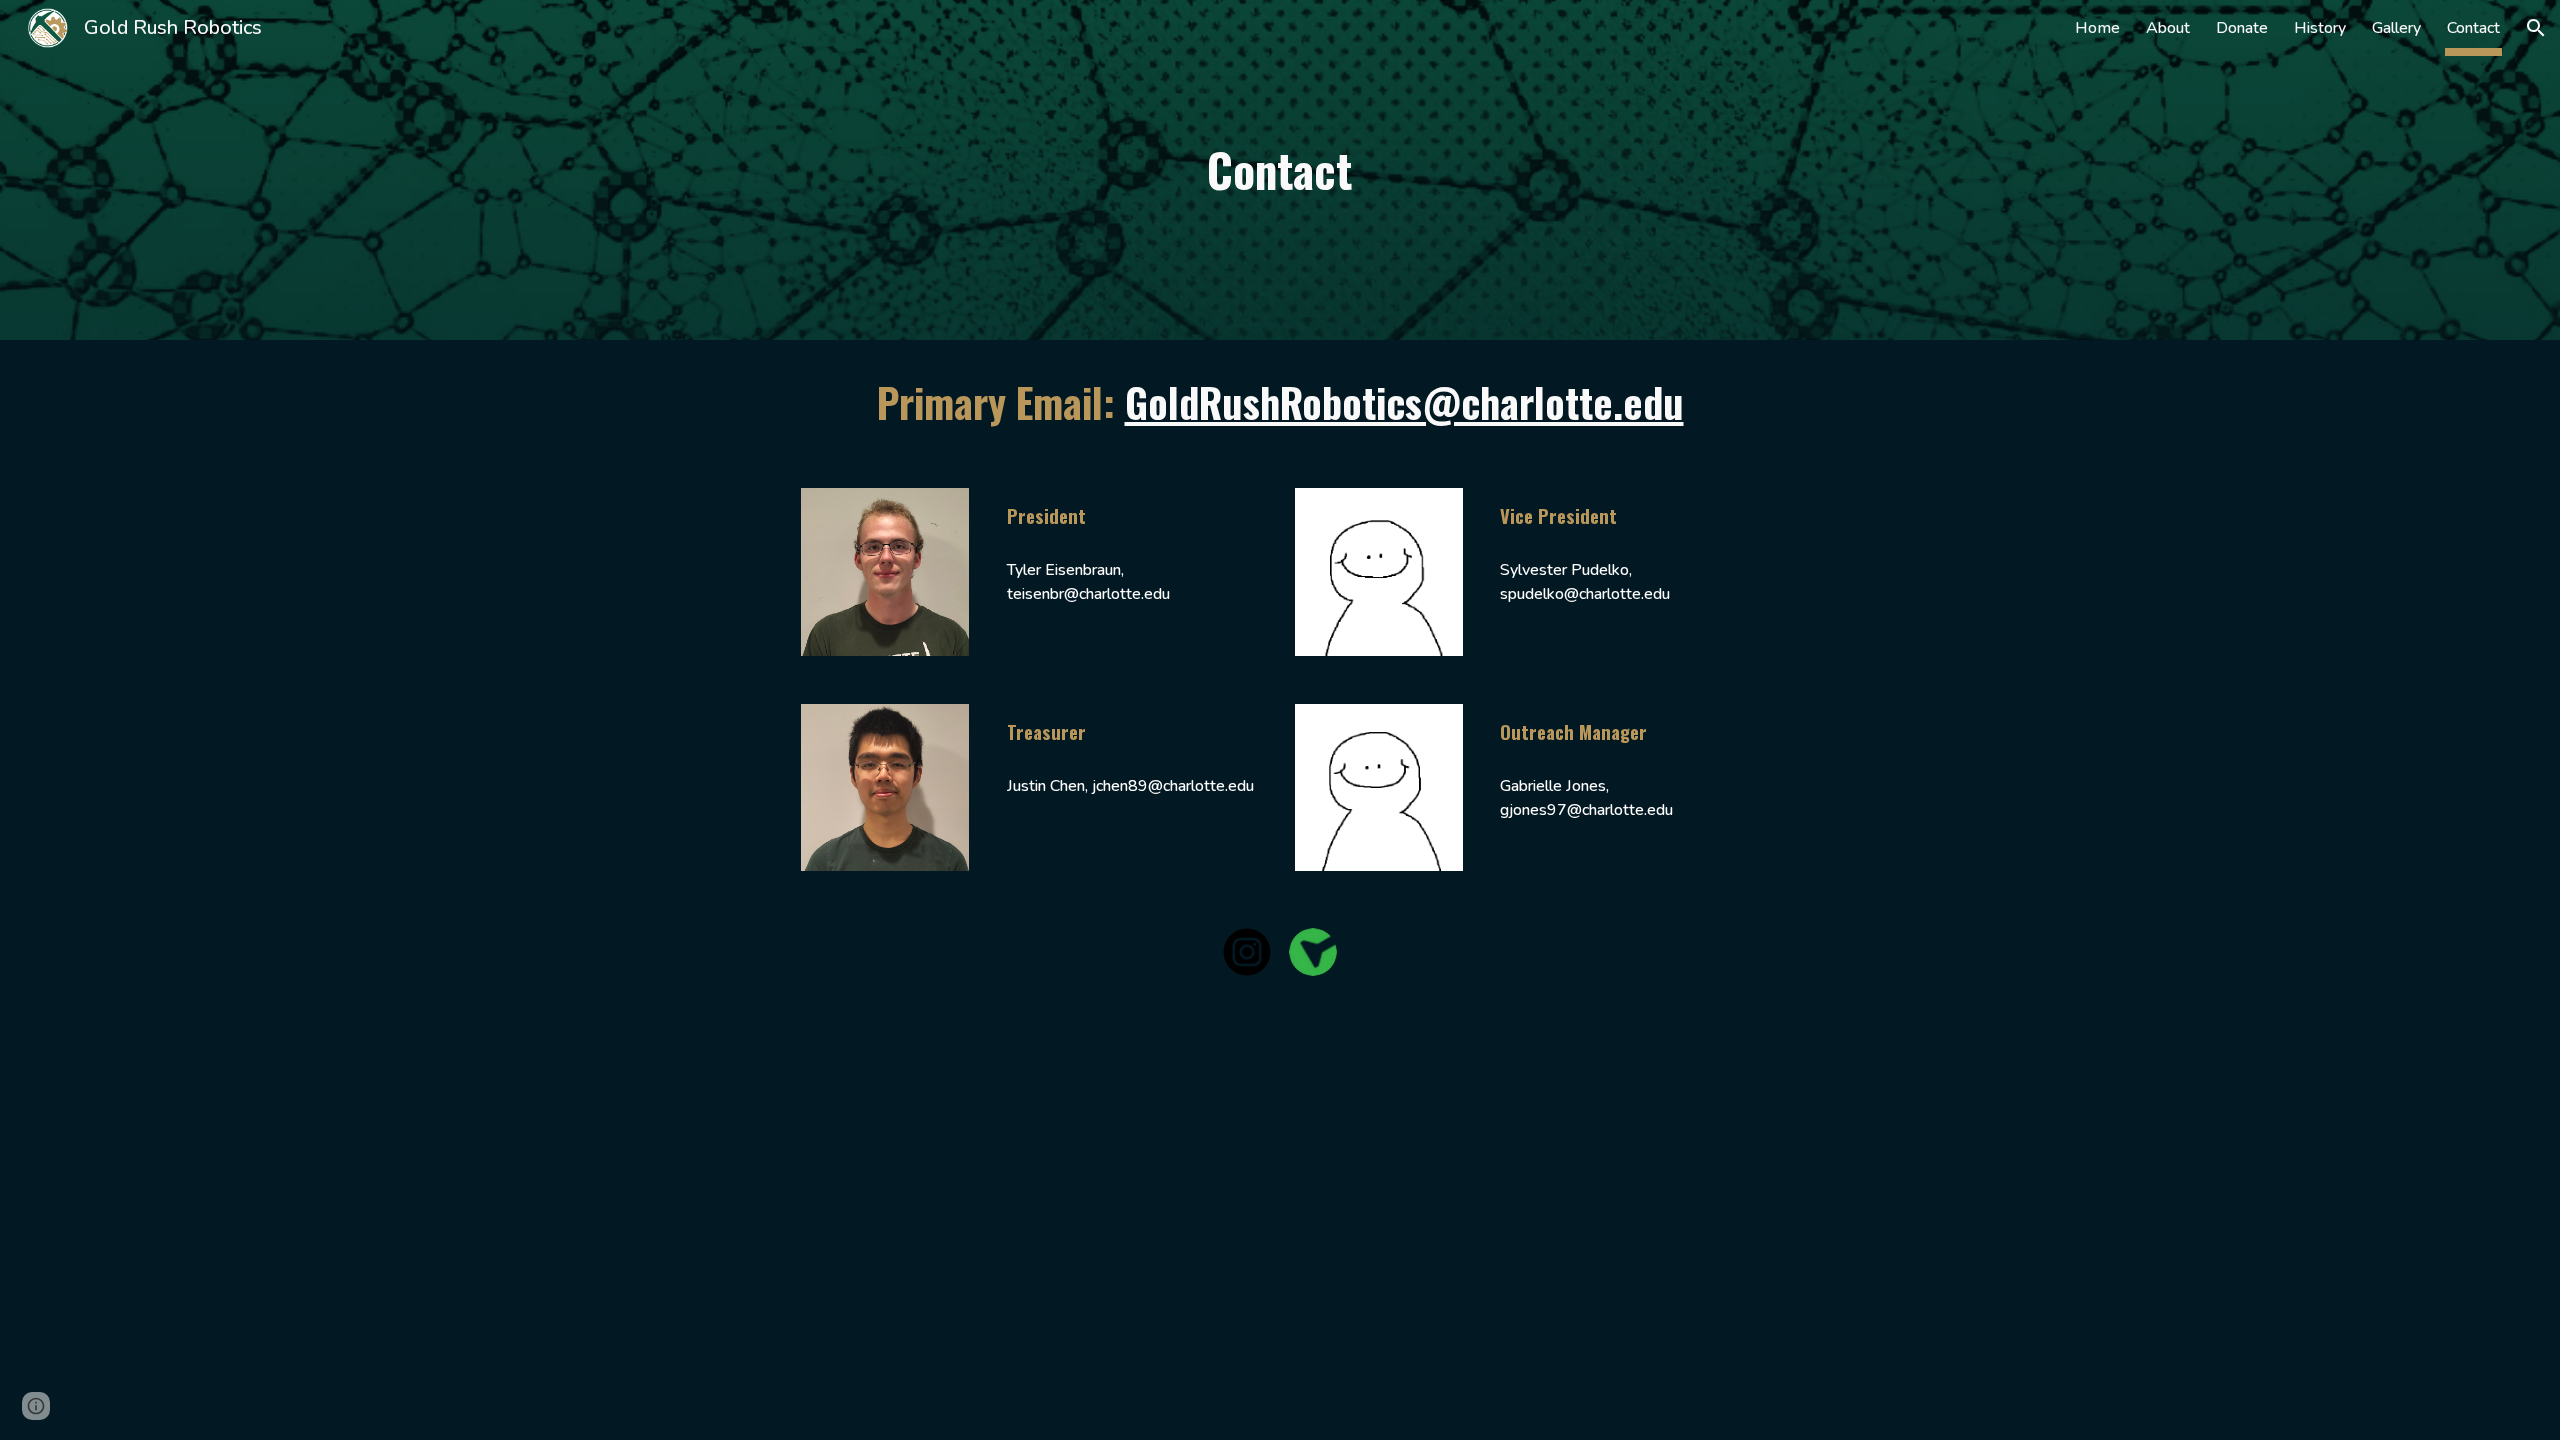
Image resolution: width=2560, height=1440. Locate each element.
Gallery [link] (2396, 28)
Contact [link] (2473, 28)
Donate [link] (2242, 28)
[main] (1280, 170)
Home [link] (2097, 28)
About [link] (2168, 28)
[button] (2536, 28)
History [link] (2320, 28)
